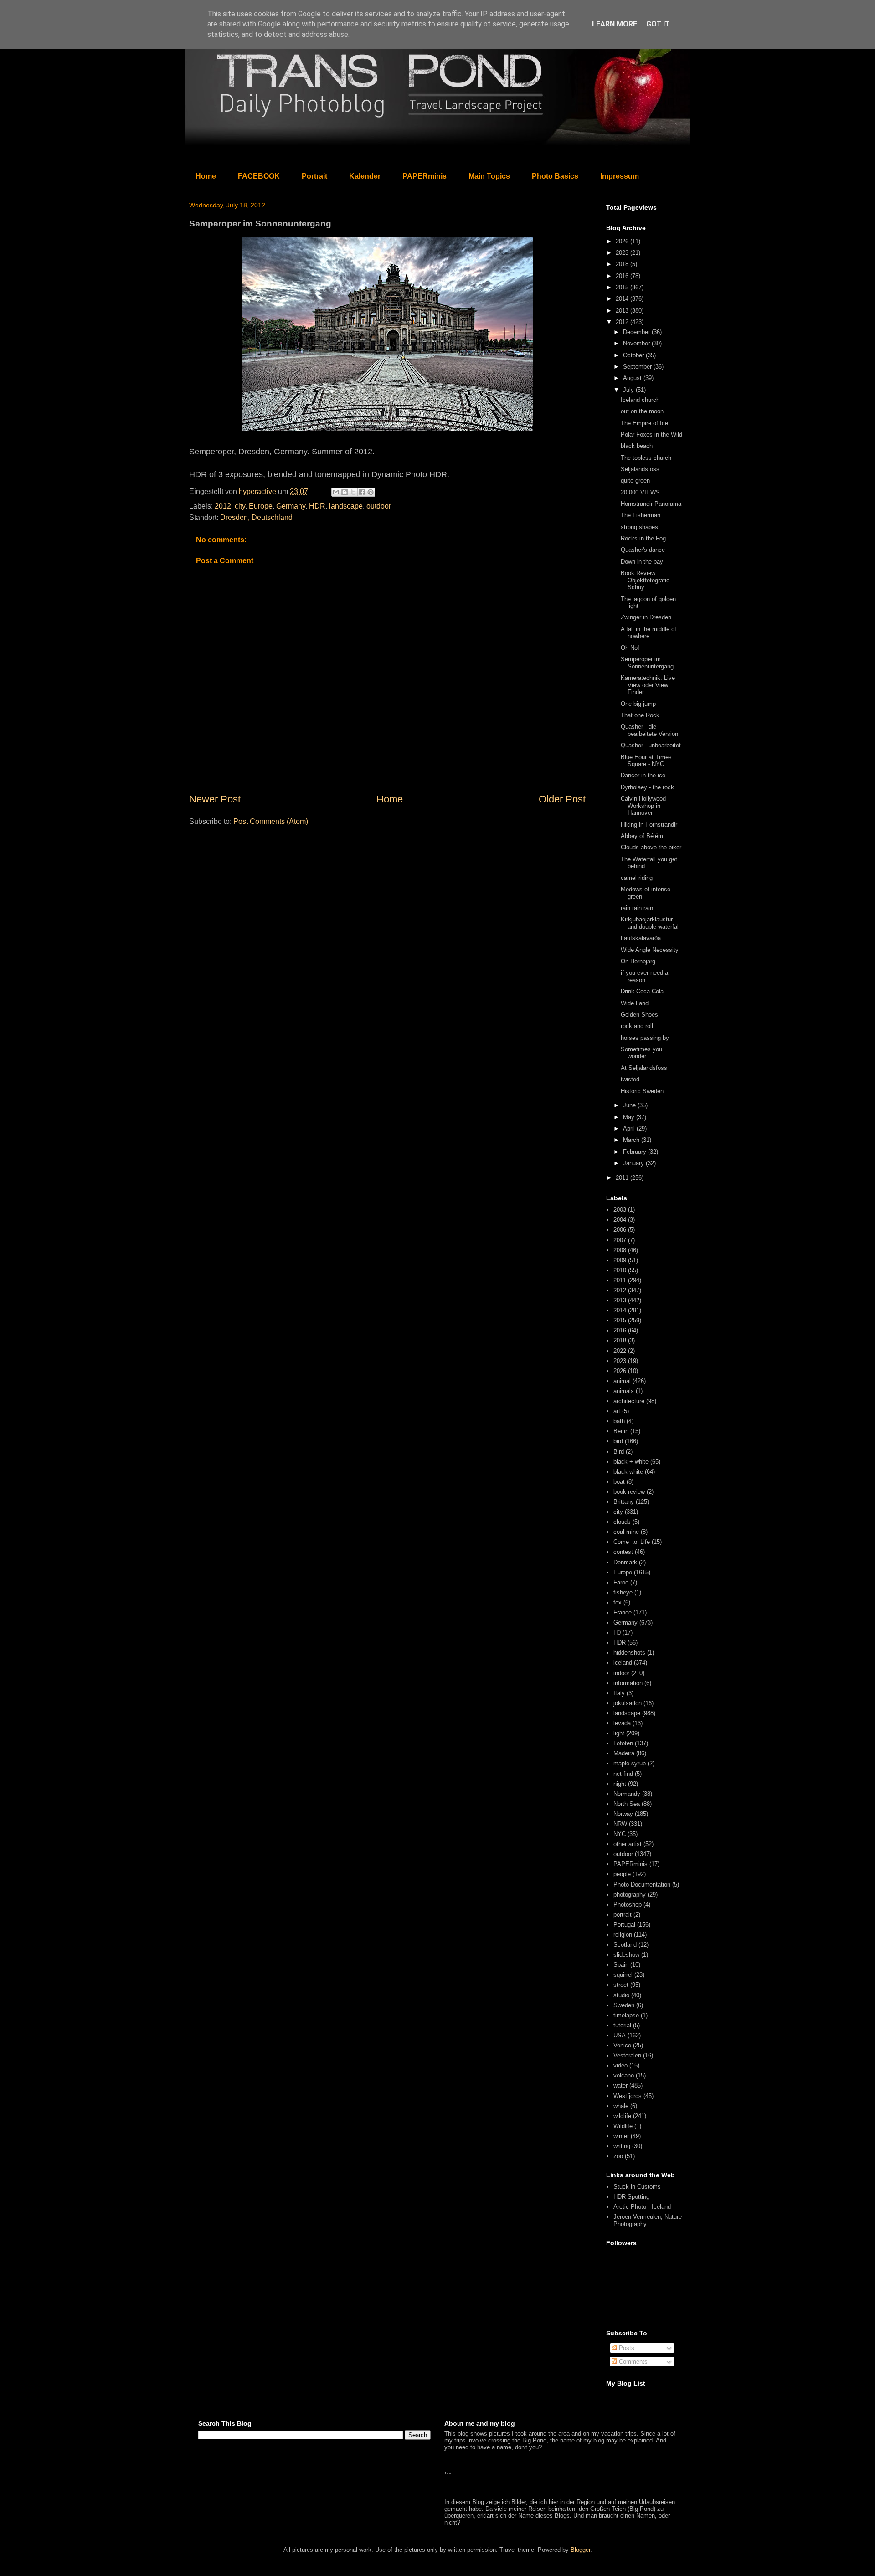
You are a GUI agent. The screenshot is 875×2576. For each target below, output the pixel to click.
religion (623, 1935)
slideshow (626, 1955)
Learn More (615, 24)
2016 (623, 276)
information (628, 1683)
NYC (620, 1834)
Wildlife (623, 2126)
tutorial (622, 2025)
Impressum (620, 176)
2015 (623, 287)
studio (621, 1995)
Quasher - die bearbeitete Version (649, 730)
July (629, 390)
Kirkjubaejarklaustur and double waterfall (650, 923)
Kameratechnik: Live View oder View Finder (648, 685)
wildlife (622, 2116)
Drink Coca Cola (642, 991)
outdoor (379, 506)
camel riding (637, 878)
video (620, 2065)
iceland (623, 1663)
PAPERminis (425, 176)
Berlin (621, 1431)
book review (629, 1492)
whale (621, 2106)
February (636, 1152)
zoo (618, 2156)
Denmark (625, 1562)
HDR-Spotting (631, 2197)
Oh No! (630, 648)
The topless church (646, 458)
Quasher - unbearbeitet (651, 745)
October (634, 355)
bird (618, 1441)
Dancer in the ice (643, 775)
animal (622, 1381)
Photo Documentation (642, 1884)
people (622, 1874)
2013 (623, 311)
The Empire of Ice (644, 423)
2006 (620, 1230)
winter (621, 2136)
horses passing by (645, 1038)
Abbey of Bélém (642, 836)
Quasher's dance (643, 550)
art (617, 1411)
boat (619, 1482)
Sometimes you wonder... (641, 1053)
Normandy (627, 1794)
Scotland (625, 1945)
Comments (632, 2362)
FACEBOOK (259, 176)
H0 (617, 1632)
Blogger (580, 2550)
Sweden (624, 2005)
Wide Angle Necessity (650, 950)
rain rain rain (637, 908)
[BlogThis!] (345, 492)
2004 (620, 1220)
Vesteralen (627, 2055)
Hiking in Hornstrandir (649, 825)
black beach (637, 446)
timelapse (626, 2015)
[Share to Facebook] (362, 492)
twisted (630, 1079)
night (620, 1784)
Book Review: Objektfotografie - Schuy (647, 580)
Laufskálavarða (641, 938)
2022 (620, 1351)
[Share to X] (353, 492)
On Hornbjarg (638, 961)
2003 (620, 1210)
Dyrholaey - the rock (647, 787)
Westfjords (628, 2096)
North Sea (627, 1804)
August (633, 378)
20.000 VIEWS (640, 492)
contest (623, 1552)
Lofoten (623, 1743)
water (620, 2085)
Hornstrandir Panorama (651, 504)
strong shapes (639, 527)
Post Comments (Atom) (271, 821)
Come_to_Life (632, 1542)
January (634, 1163)
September (638, 367)
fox (618, 1602)
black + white (631, 1462)
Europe (261, 506)
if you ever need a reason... (644, 976)
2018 (623, 264)
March (632, 1140)
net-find (623, 1774)
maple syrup (630, 1763)
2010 (620, 1270)
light (619, 1733)
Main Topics (489, 176)
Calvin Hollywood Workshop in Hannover (643, 806)
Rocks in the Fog (643, 538)
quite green (635, 481)
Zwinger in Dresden (646, 617)
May (630, 1117)
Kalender (365, 176)
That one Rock (640, 715)
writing (622, 2146)
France (623, 1612)
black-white (628, 1472)
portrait (623, 1915)
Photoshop (628, 1905)
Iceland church (640, 400)
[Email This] (336, 492)
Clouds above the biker (651, 847)
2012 (223, 506)
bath (619, 1421)
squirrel (623, 1975)
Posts (626, 2348)
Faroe (621, 1582)
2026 (623, 241)
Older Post (562, 799)
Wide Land (635, 1003)
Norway (623, 1814)
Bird (619, 1452)
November (637, 343)
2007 (620, 1240)
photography (630, 1895)
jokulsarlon (628, 1703)
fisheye (623, 1592)
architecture (629, 1401)
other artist (628, 1844)
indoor (621, 1673)
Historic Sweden (642, 1091)
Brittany (624, 1502)
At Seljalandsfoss (644, 1068)
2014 (623, 299)
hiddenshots (629, 1653)
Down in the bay (642, 562)
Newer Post (215, 799)
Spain (621, 1965)
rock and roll (637, 1026)
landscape (346, 506)
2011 (623, 1178)
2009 (620, 1260)
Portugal (624, 1925)
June (630, 1105)
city (240, 506)
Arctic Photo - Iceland (642, 2207)
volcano (624, 2075)
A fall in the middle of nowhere (649, 633)
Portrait (314, 176)
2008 (620, 1250)
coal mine (626, 1532)
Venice (622, 2045)
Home (206, 176)
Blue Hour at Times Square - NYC (646, 761)
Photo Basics (555, 176)
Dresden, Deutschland (256, 517)
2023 (623, 253)
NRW (620, 1824)
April (630, 1129)
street (621, 1985)
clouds (622, 1522)
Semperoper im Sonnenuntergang (647, 663)
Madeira (624, 1753)
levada (622, 1723)
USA (620, 2035)
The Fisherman (641, 515)
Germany (291, 506)
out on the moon (642, 411)
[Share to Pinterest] (371, 492)
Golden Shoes (639, 1015)
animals (624, 1391)
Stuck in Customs (637, 2187)
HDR (317, 506)
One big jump (638, 704)
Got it (658, 24)
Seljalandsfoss (640, 469)
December (637, 332)
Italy (619, 1693)
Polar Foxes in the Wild (651, 434)
